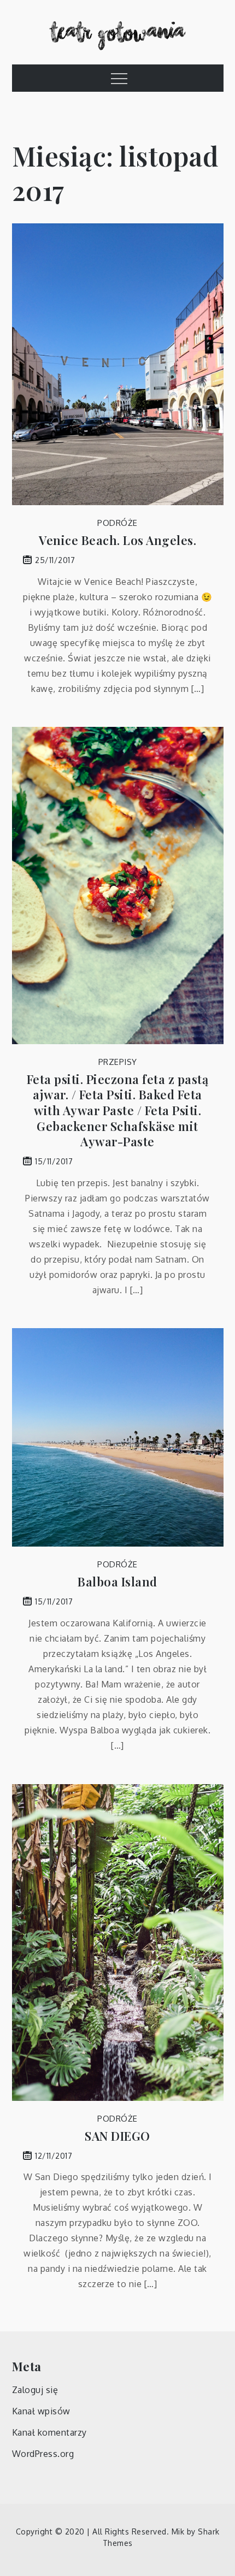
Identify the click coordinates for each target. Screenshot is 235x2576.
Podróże (117, 523)
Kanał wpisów (41, 2411)
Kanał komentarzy (49, 2432)
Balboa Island (117, 1582)
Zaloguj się (35, 2390)
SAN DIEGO (117, 2136)
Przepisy (118, 1062)
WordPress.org (43, 2454)
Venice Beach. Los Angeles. (117, 540)
